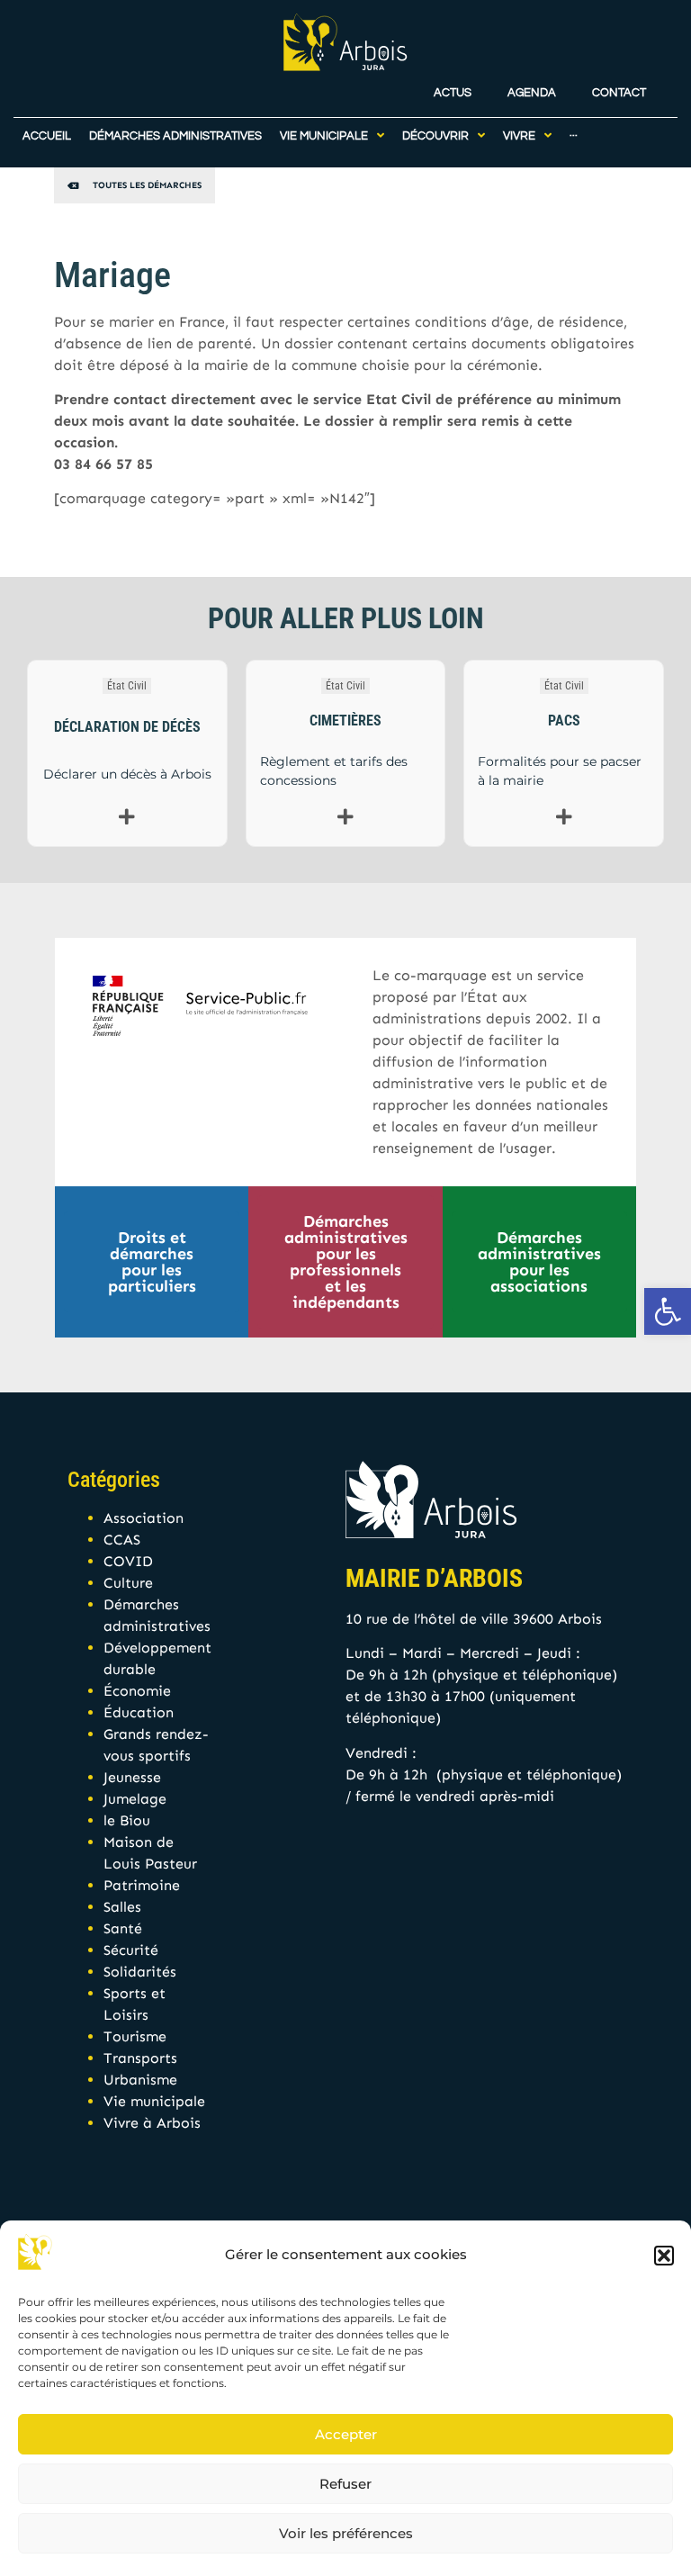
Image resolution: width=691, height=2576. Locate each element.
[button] (664, 2256)
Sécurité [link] (131, 1950)
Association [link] (144, 1518)
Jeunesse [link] (132, 1777)
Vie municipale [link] (154, 2101)
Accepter (346, 2434)
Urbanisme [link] (140, 2080)
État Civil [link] (127, 686)
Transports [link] (140, 2058)
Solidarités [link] (140, 1972)
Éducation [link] (139, 1712)
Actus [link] (453, 93)
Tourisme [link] (135, 2036)
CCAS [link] (122, 1540)
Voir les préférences (346, 2533)
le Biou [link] (127, 1820)
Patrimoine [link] (142, 1885)
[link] (668, 1311)
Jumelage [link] (135, 1799)
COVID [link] (128, 1561)
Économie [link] (137, 1691)
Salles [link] (122, 1907)
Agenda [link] (532, 93)
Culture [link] (128, 1583)
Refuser (345, 2484)
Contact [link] (619, 93)
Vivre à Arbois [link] (152, 2123)
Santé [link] (123, 1928)
